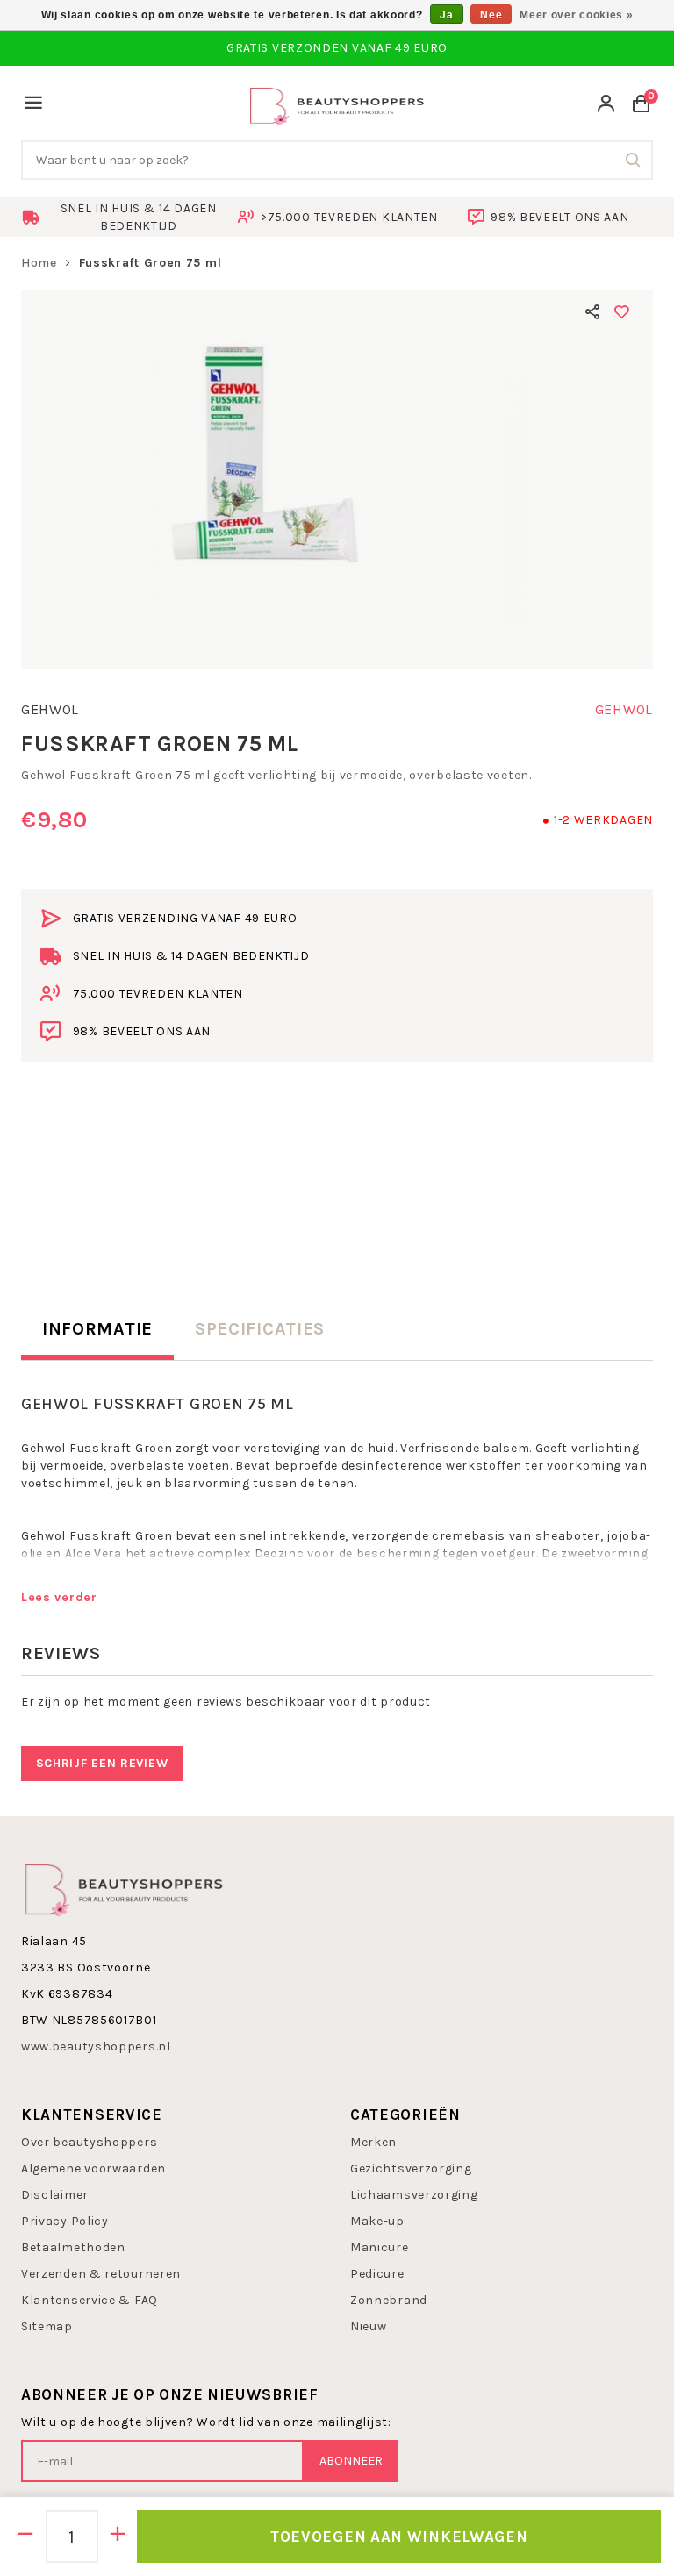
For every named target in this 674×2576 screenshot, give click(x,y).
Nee (491, 15)
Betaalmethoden (73, 2247)
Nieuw (369, 2326)
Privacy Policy (65, 2221)
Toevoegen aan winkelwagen (399, 2537)
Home (39, 263)
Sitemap (47, 2326)
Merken (373, 2142)
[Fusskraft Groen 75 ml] (337, 479)
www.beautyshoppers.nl (96, 2046)
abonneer (351, 2461)
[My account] (606, 106)
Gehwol (50, 709)
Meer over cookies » (576, 15)
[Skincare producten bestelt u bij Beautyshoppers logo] (124, 1889)
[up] (118, 2537)
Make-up (377, 2221)
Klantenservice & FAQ (90, 2300)
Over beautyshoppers (89, 2142)
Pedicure (377, 2274)
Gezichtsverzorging (411, 2168)
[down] (26, 2537)
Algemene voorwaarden (93, 2168)
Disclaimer (55, 2195)
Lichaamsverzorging (414, 2195)
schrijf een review (102, 1763)
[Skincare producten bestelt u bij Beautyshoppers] (337, 104)
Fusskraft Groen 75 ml (151, 263)
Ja (446, 15)
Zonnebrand (389, 2300)
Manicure (380, 2247)
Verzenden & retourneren (101, 2274)
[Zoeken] (633, 160)
